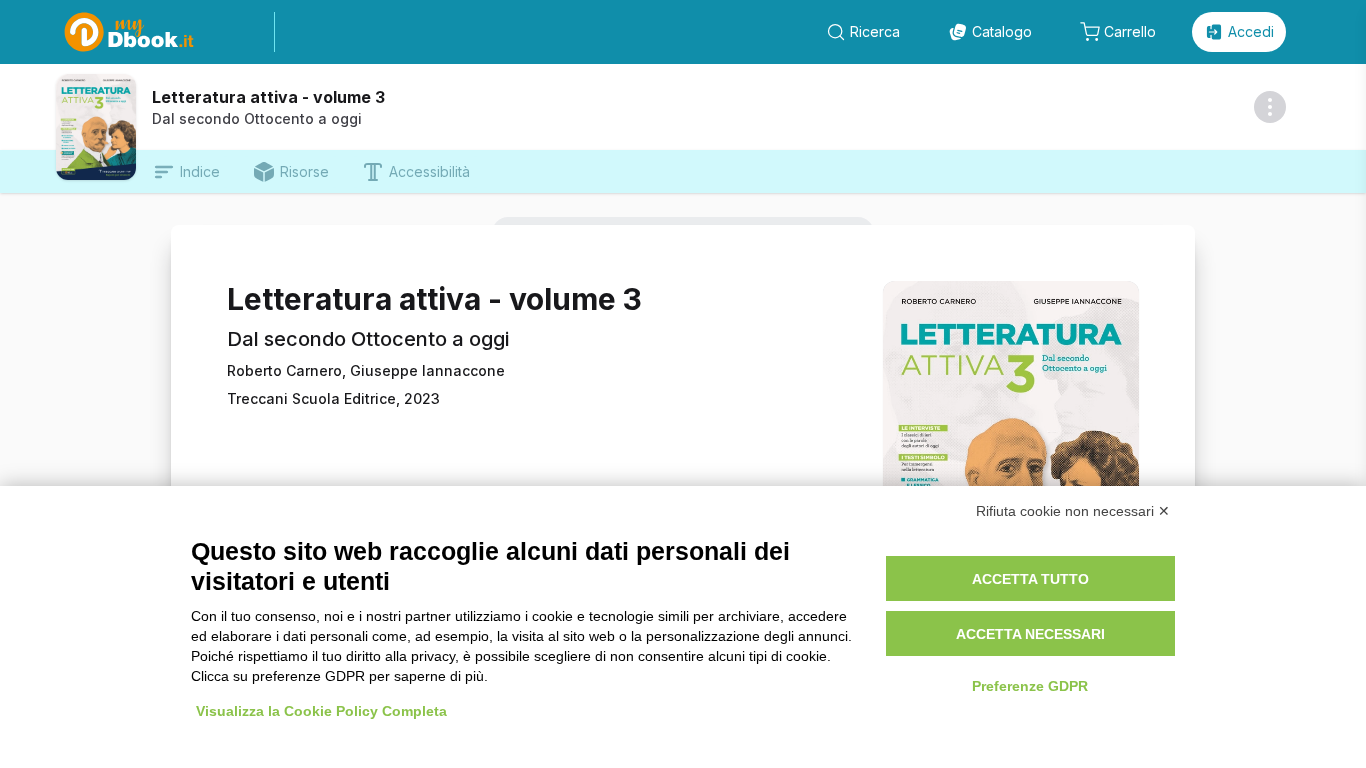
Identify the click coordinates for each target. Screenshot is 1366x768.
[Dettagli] (1270, 107)
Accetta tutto (1030, 579)
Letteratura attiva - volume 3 (268, 97)
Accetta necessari (1030, 634)
